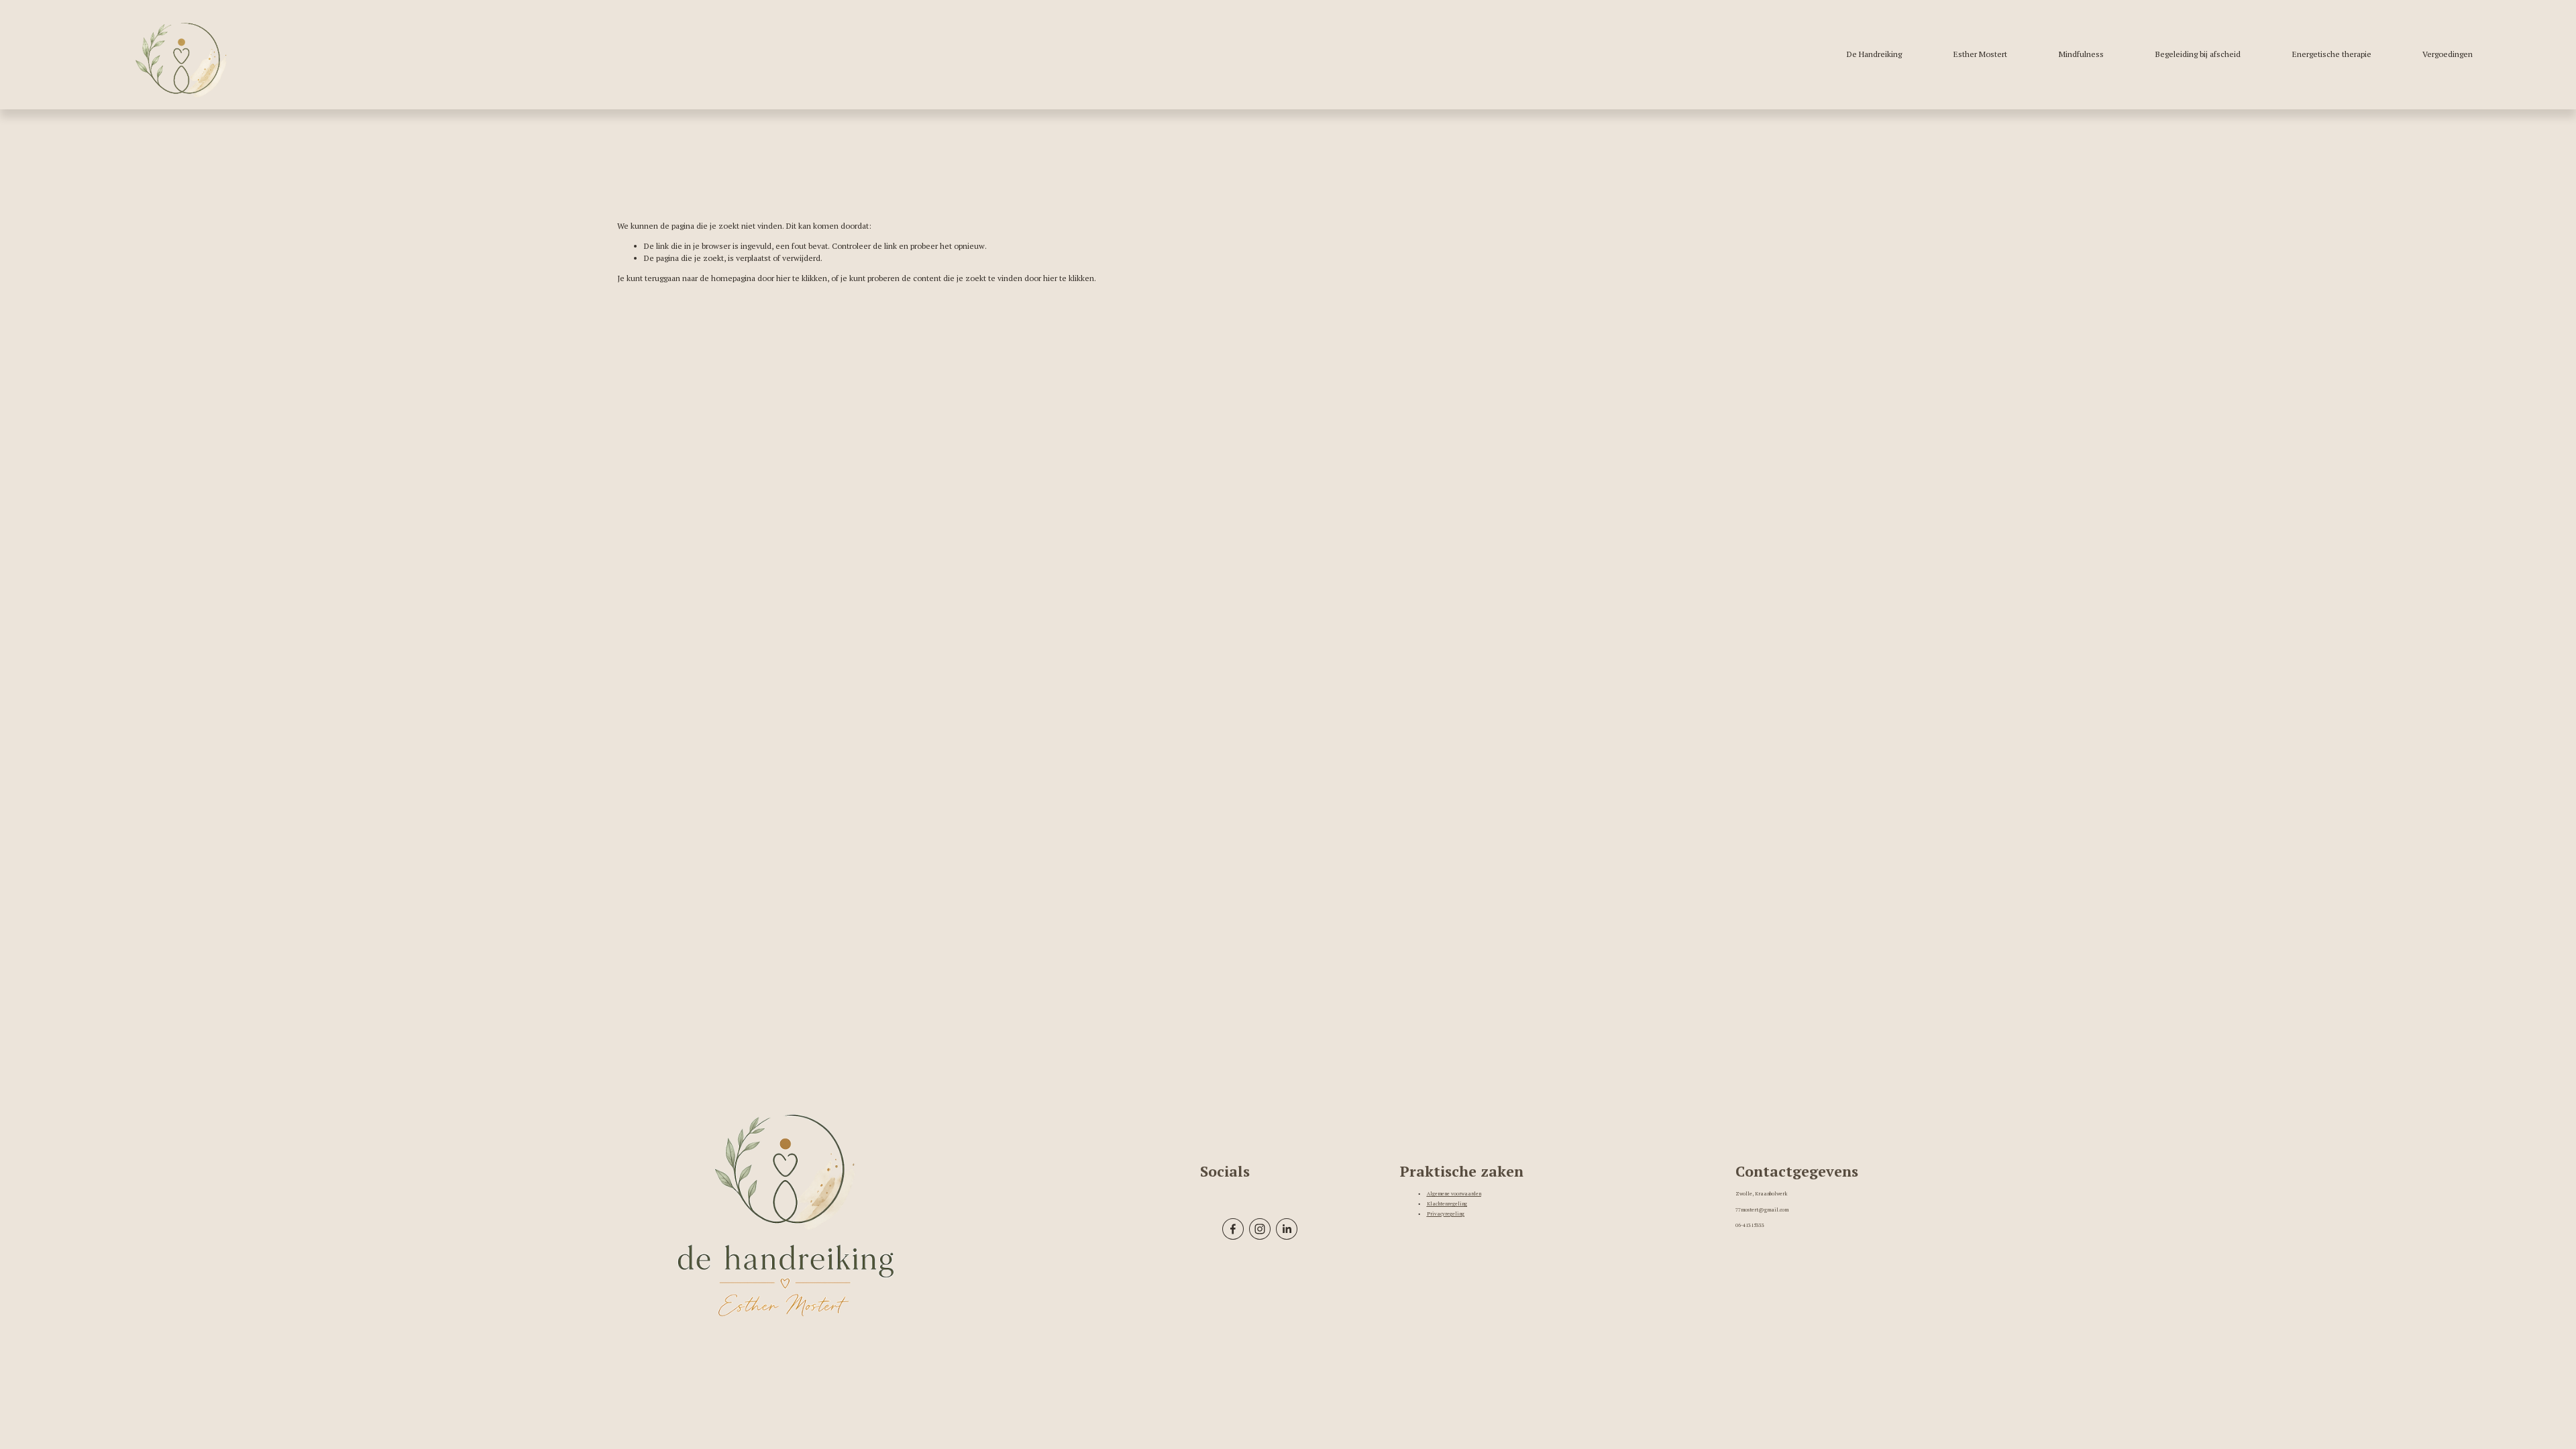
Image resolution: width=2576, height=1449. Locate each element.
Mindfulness (2081, 54)
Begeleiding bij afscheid (2198, 54)
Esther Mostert (1980, 54)
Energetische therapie (2332, 54)
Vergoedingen (2448, 54)
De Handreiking (1874, 54)
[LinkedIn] (1287, 1229)
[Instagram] (1260, 1229)
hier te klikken (802, 278)
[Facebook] (1233, 1229)
